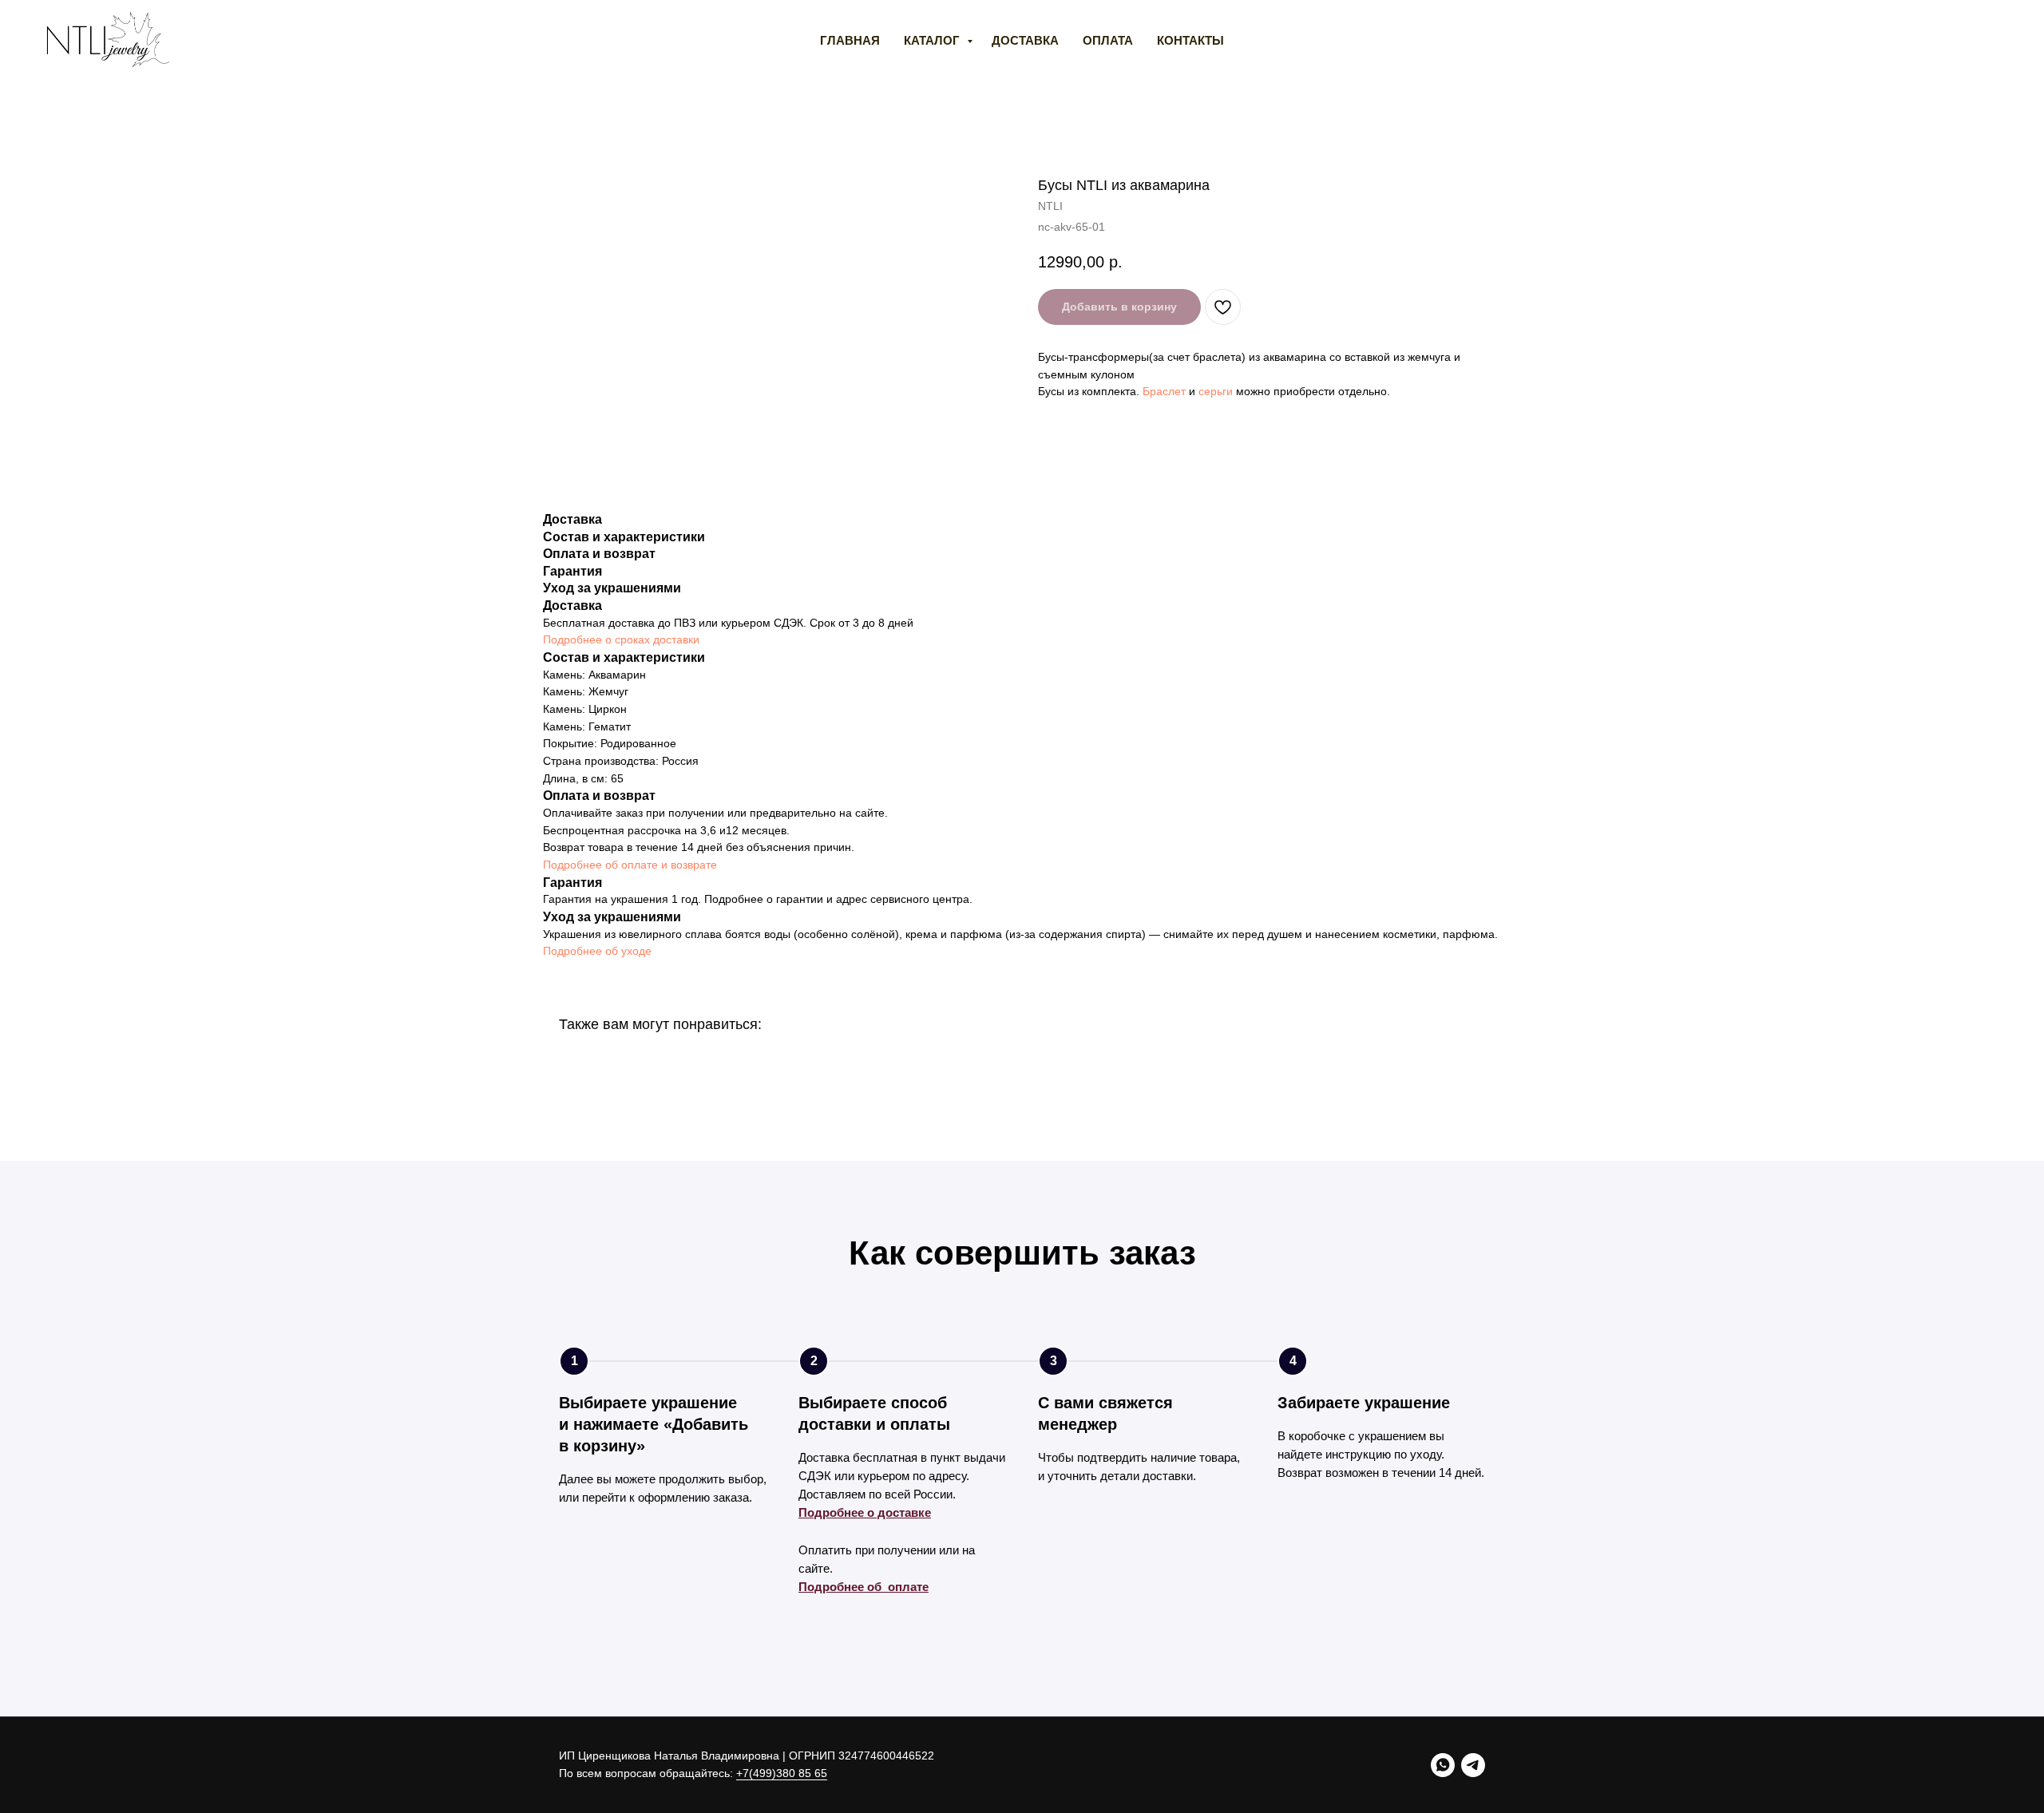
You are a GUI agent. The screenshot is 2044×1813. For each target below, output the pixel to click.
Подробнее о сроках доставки (621, 639)
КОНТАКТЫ (1190, 40)
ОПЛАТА (1108, 40)
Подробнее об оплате (864, 1587)
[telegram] (1473, 1765)
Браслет (1164, 391)
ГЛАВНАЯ (850, 40)
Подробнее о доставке (865, 1512)
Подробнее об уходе (597, 951)
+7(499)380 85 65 (782, 1773)
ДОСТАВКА (1025, 40)
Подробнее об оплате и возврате (630, 865)
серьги (1216, 391)
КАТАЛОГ (933, 40)
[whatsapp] (1443, 1765)
